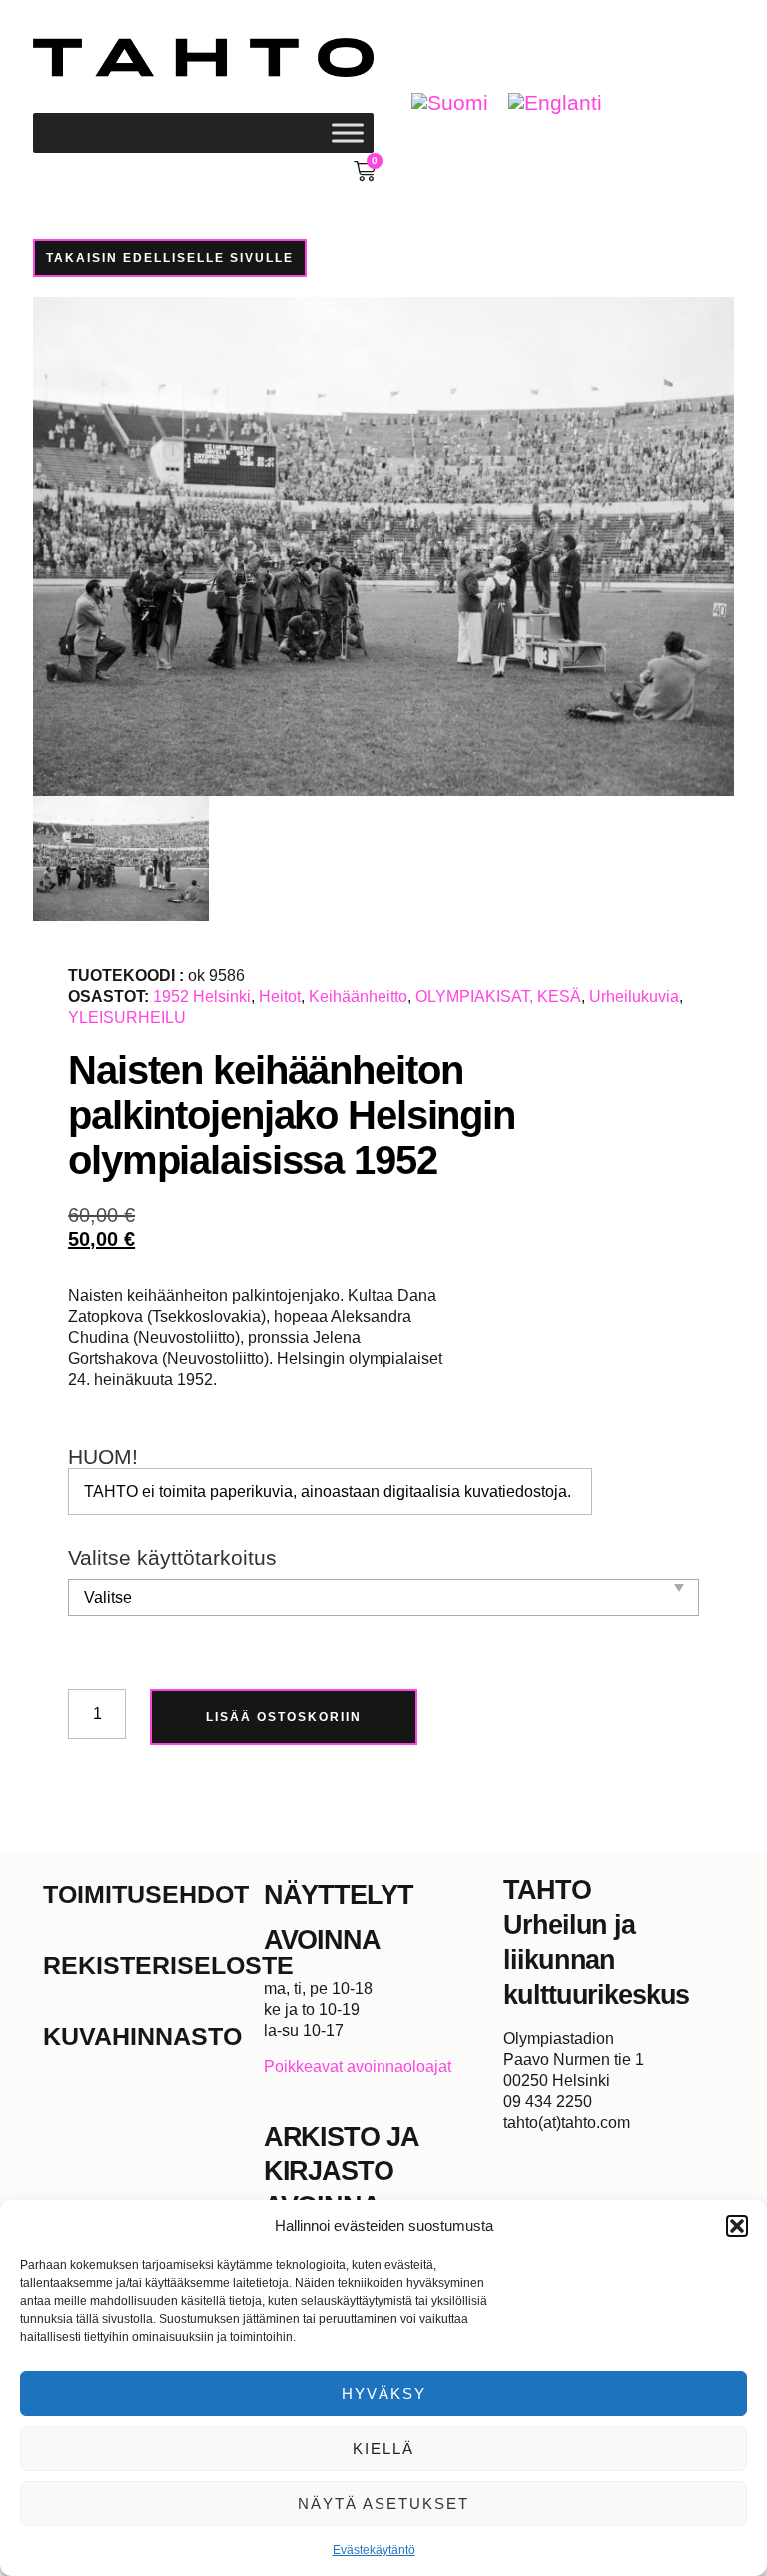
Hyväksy (384, 2394)
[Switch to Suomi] (450, 103)
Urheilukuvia (634, 996)
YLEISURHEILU (127, 1017)
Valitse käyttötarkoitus (172, 1559)
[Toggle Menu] (348, 132)
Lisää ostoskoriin (284, 1717)
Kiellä (383, 2449)
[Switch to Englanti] (555, 103)
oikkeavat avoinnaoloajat (363, 2066)
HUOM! (103, 1458)
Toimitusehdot (146, 1894)
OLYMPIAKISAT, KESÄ (498, 996)
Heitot (280, 996)
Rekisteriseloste (153, 1965)
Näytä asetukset (383, 2504)
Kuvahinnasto (142, 2036)
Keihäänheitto (358, 996)
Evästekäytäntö (374, 2550)
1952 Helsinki (202, 996)
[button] (737, 2226)
